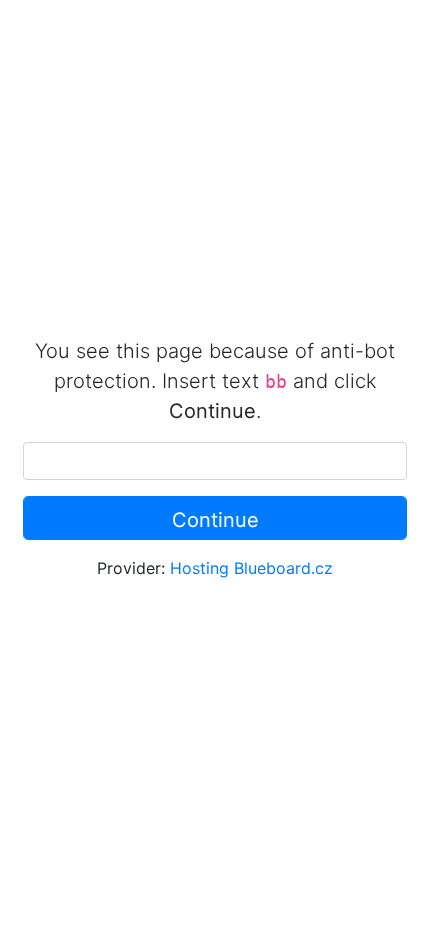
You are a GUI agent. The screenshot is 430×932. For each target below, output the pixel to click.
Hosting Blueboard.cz (251, 568)
